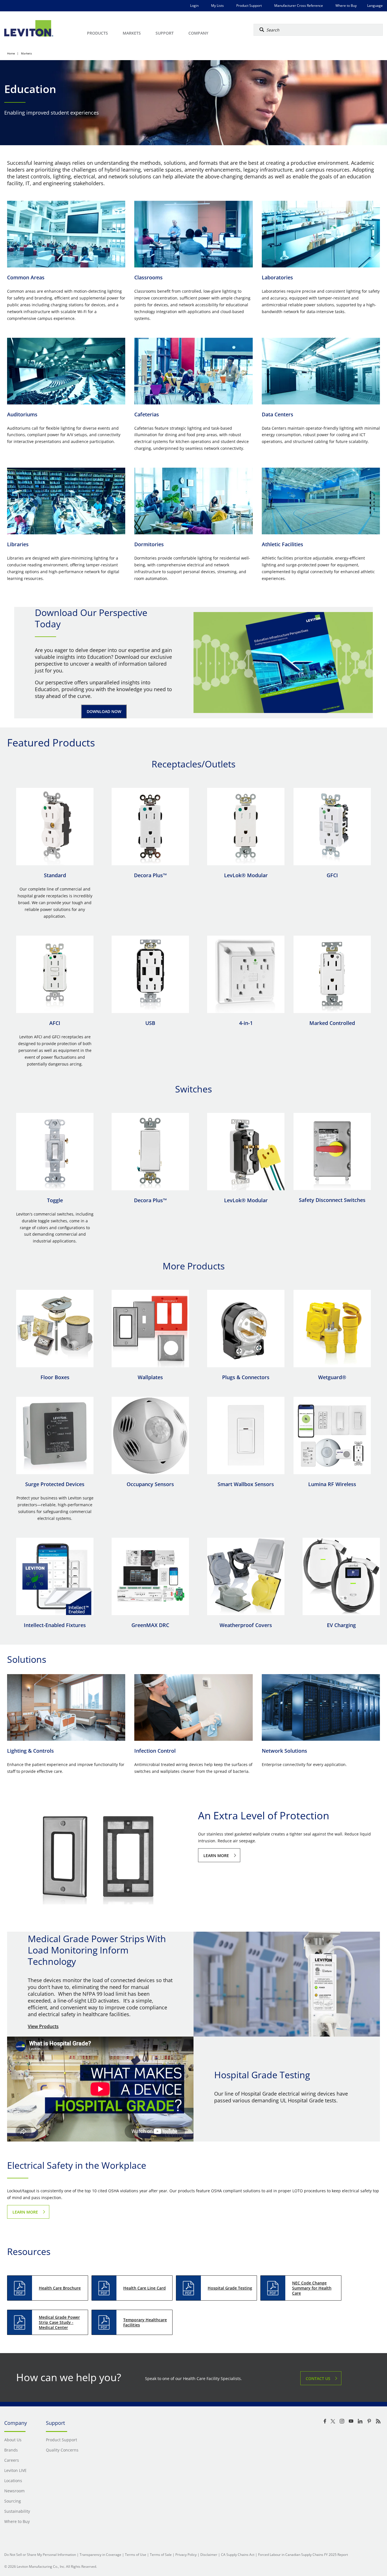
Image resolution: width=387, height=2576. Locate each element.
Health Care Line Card (144, 2288)
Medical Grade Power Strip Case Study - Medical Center (59, 2322)
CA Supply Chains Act (238, 2555)
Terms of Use (136, 2555)
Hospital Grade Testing (230, 2288)
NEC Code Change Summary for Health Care (312, 2288)
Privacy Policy (186, 2555)
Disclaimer (209, 2555)
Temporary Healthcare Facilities (145, 2322)
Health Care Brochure (60, 2288)
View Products (43, 2026)
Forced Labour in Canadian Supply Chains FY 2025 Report (303, 2555)
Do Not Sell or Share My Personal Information (40, 2555)
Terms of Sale (161, 2555)
